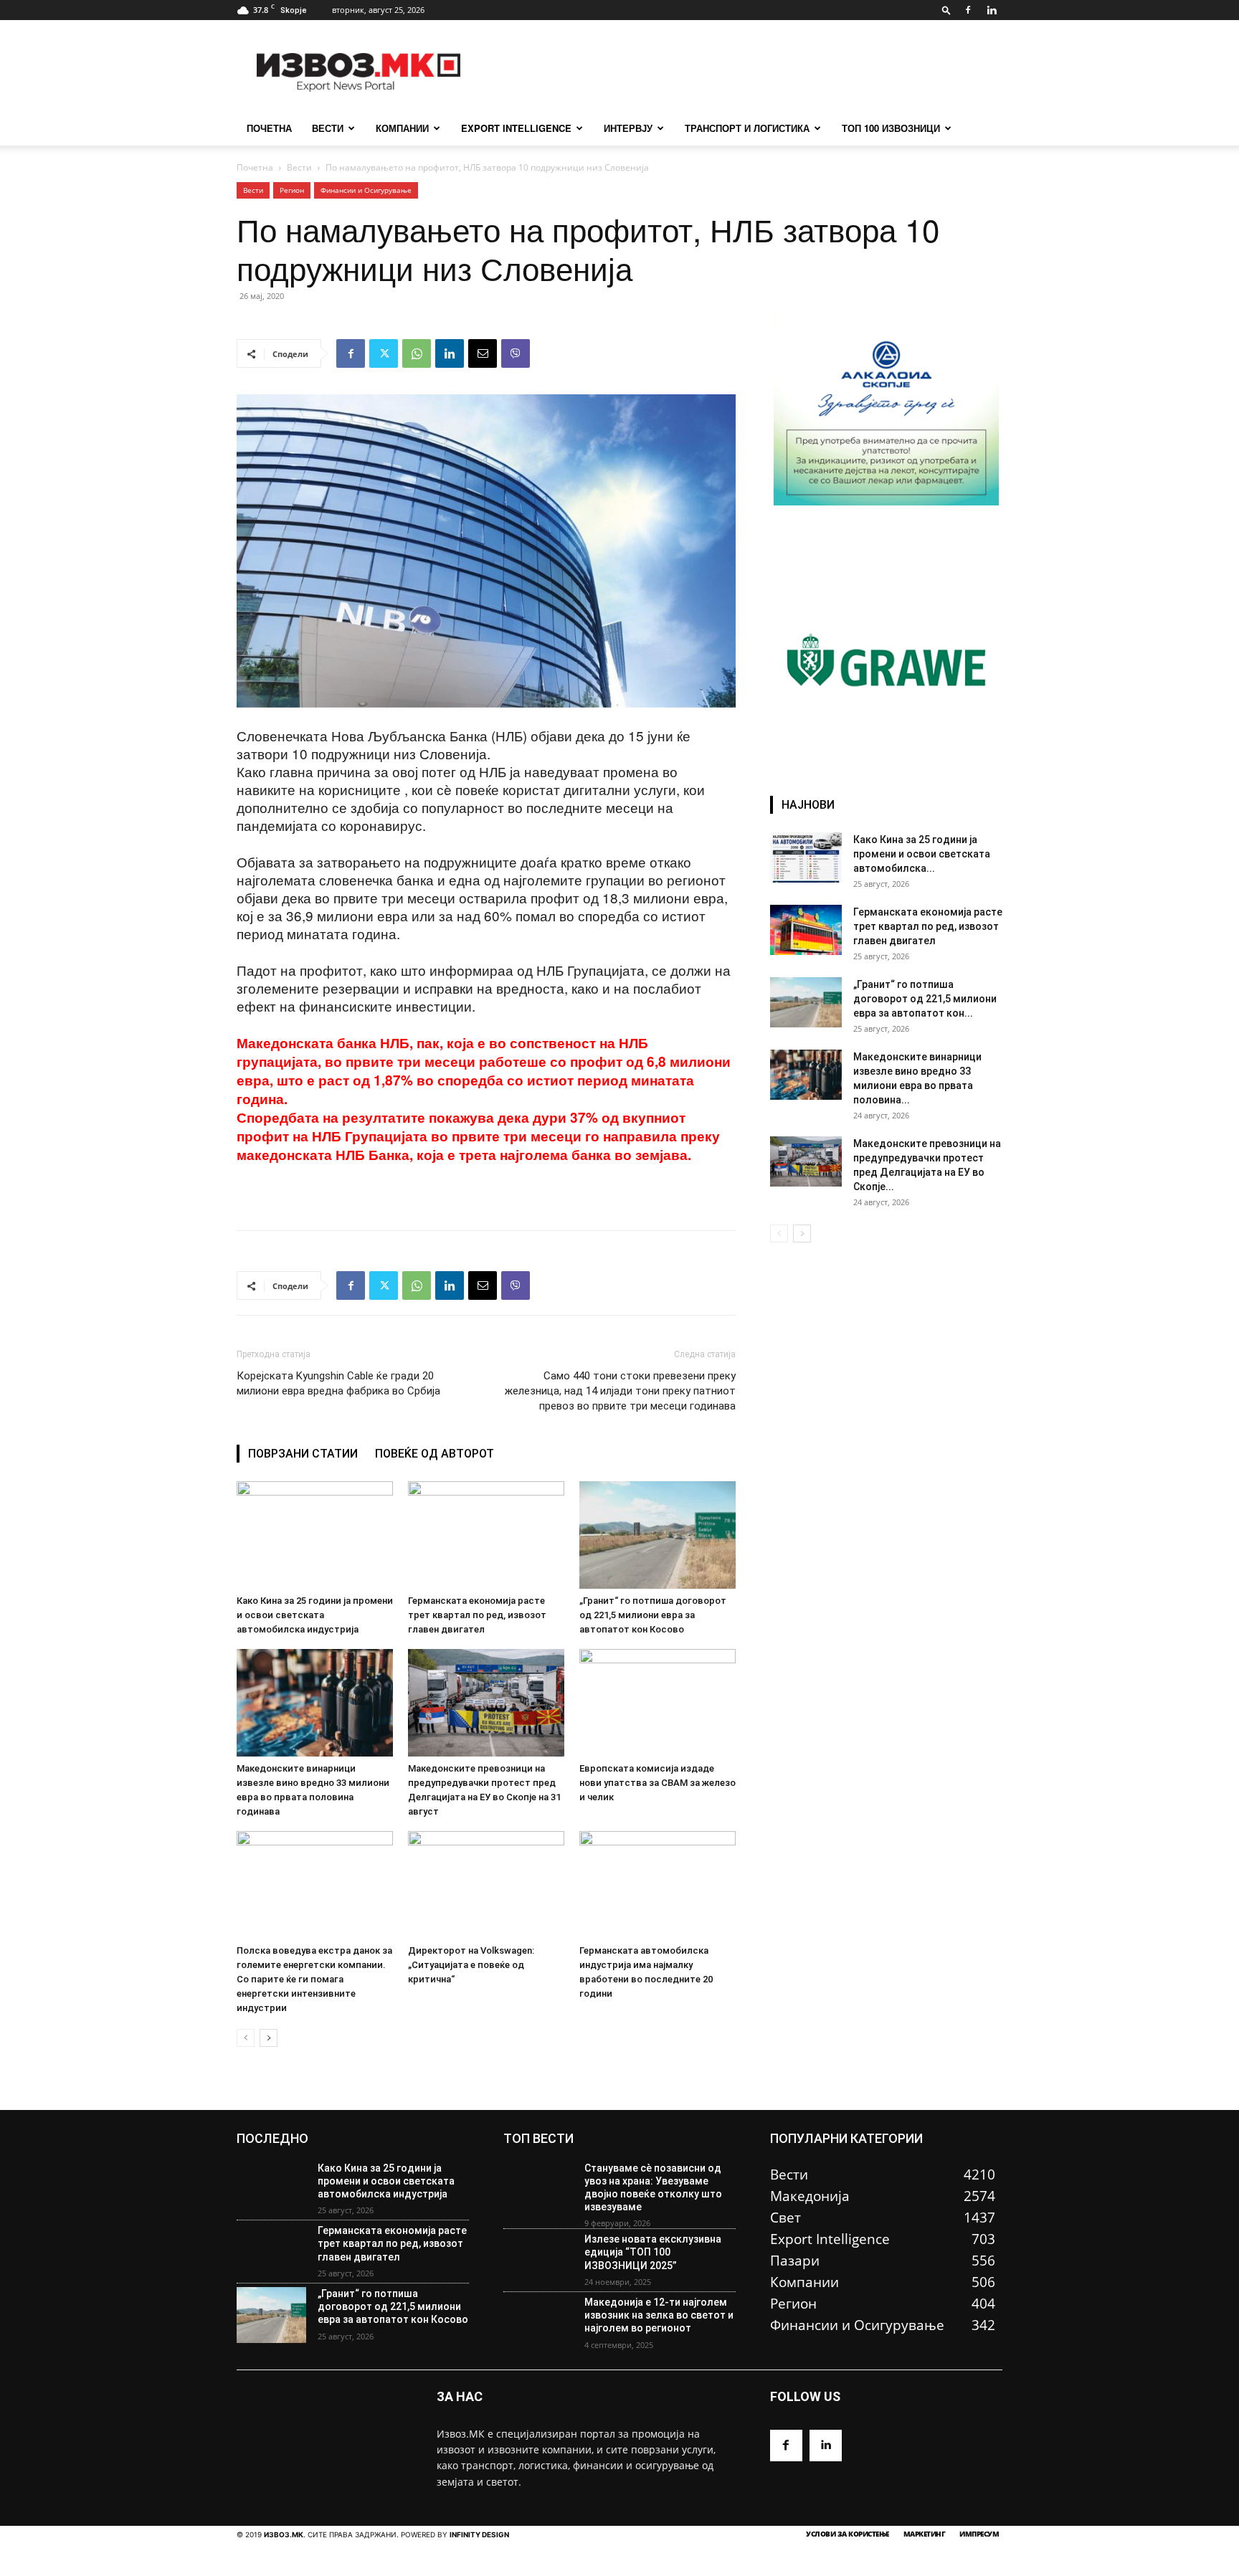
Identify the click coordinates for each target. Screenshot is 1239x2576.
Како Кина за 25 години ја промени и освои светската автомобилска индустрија (315, 1615)
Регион (292, 190)
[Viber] (516, 353)
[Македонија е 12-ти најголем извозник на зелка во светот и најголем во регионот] (538, 2324)
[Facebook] (968, 10)
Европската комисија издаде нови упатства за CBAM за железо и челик (658, 1783)
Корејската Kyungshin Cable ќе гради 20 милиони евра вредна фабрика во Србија (338, 1383)
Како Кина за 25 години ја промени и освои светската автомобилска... (922, 854)
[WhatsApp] (417, 353)
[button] (946, 10)
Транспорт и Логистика (747, 128)
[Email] (483, 353)
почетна (269, 128)
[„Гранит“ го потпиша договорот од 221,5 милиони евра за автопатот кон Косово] (658, 1535)
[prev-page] (246, 2038)
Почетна (255, 167)
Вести (328, 128)
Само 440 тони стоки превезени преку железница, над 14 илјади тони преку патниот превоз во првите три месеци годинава (620, 1391)
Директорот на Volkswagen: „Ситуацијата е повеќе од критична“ (471, 1965)
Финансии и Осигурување (366, 190)
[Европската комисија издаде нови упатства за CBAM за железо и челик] (658, 1703)
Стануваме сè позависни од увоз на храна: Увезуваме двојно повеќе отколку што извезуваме (653, 2188)
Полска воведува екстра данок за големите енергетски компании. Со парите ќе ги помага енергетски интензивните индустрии (314, 1979)
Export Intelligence (516, 128)
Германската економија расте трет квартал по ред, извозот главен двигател (477, 1615)
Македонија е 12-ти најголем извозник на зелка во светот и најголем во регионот (659, 2315)
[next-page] (269, 2038)
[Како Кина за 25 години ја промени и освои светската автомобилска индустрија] (315, 1535)
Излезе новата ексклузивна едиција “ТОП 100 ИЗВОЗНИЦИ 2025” (653, 2252)
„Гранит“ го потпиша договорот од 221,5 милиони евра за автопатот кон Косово (653, 1615)
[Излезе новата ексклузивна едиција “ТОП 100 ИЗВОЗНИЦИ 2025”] (538, 2261)
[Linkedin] (992, 10)
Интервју (628, 128)
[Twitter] (384, 353)
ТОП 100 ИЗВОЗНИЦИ (891, 128)
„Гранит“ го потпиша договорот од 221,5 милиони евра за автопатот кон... (925, 999)
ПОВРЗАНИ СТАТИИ (303, 1454)
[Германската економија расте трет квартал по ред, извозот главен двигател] (486, 1535)
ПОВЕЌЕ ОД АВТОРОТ (435, 1454)
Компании (402, 128)
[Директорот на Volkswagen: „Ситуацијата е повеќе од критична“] (486, 1885)
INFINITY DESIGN (479, 2534)
